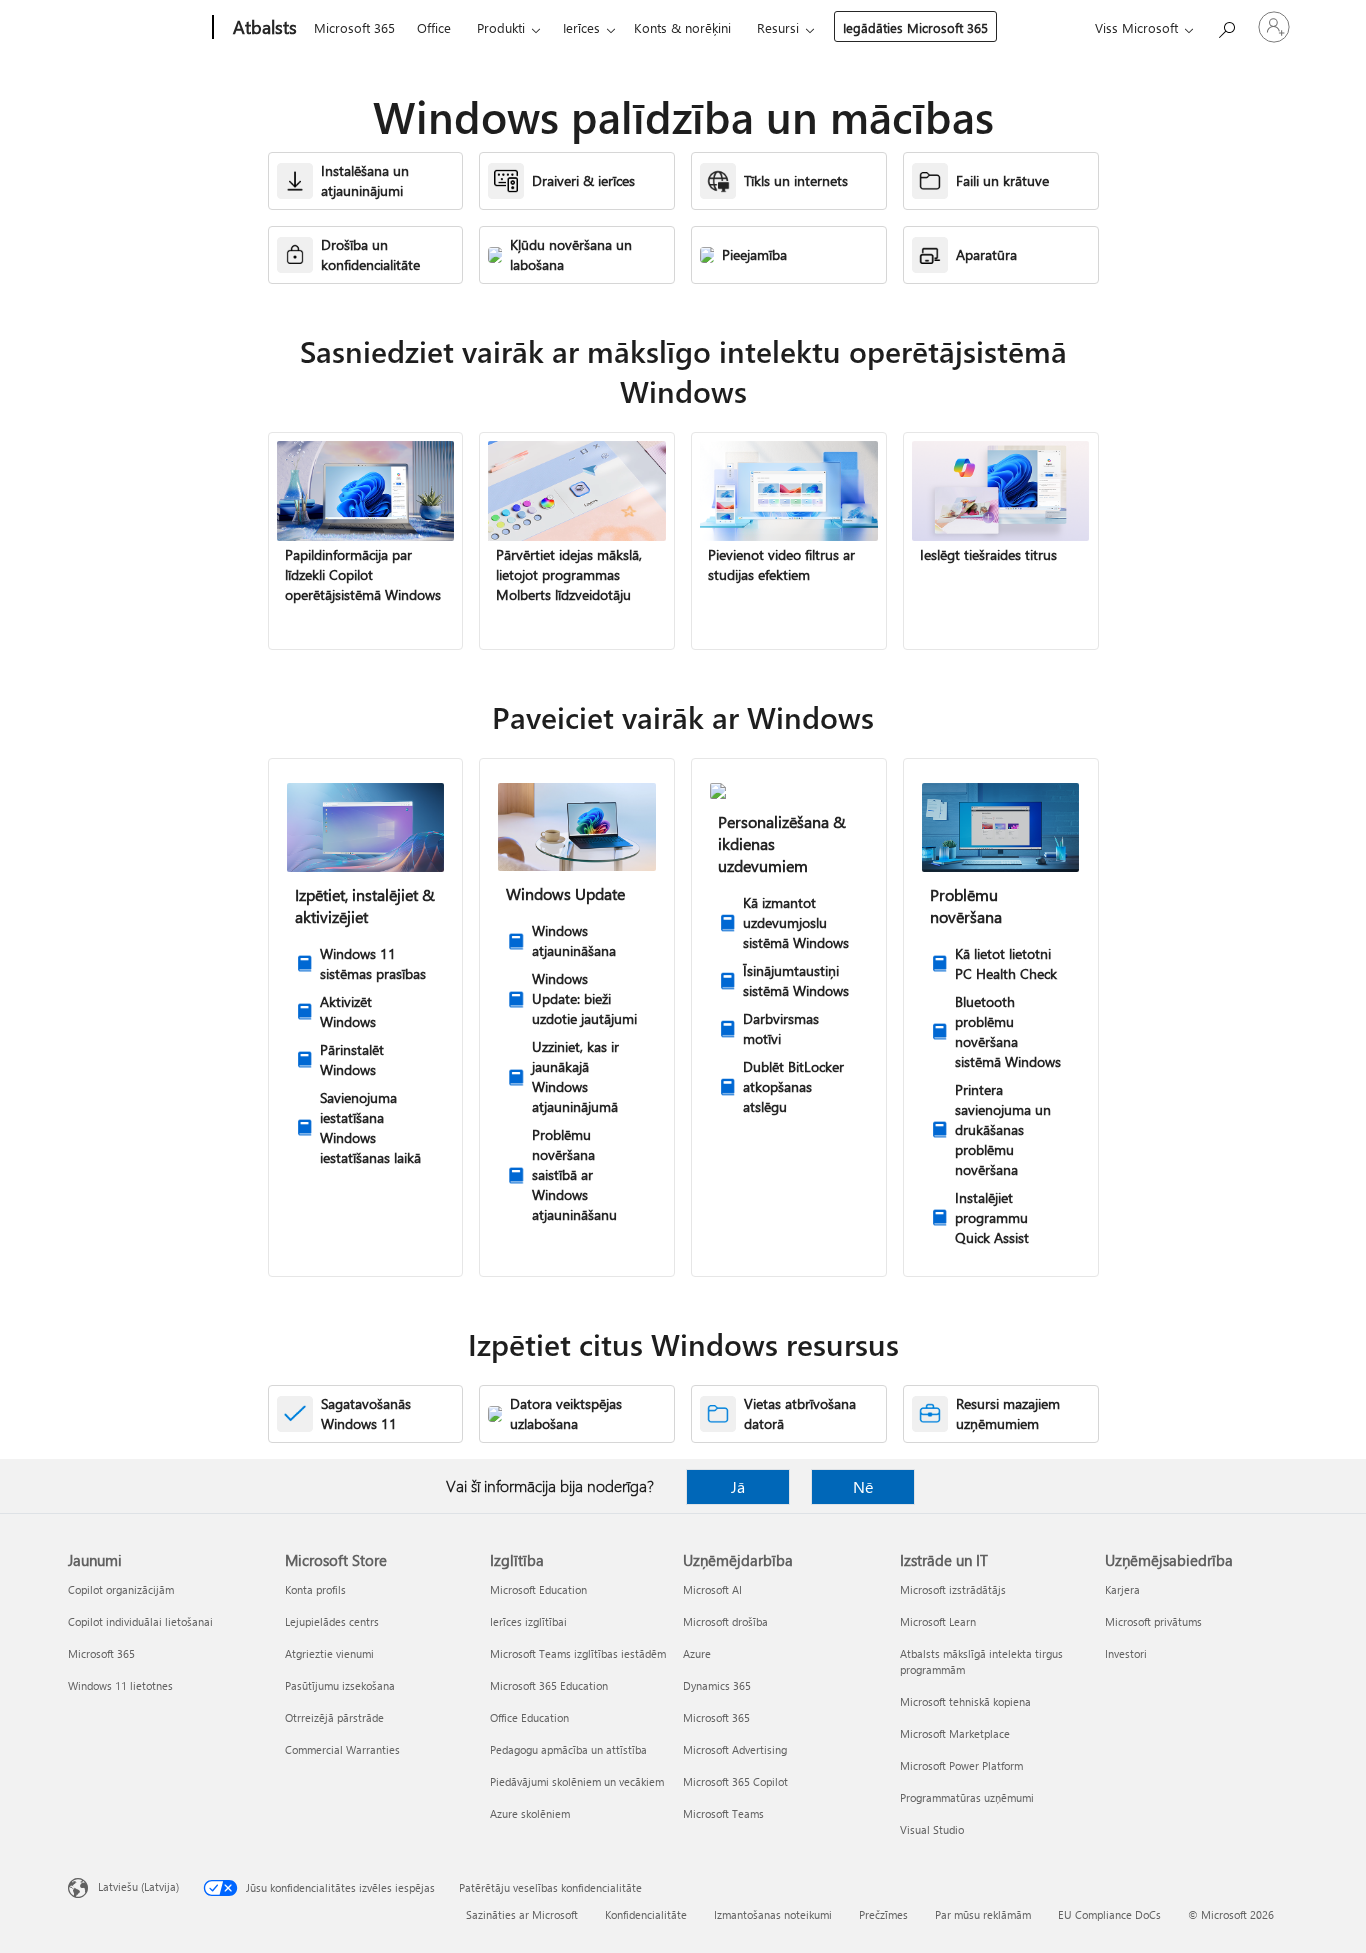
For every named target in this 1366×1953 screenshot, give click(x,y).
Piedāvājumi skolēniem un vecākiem (577, 1781)
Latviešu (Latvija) (138, 1886)
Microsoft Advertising (735, 1749)
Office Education (529, 1717)
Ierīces (581, 27)
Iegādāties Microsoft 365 (915, 27)
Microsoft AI (712, 1589)
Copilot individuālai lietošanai (140, 1621)
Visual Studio (932, 1829)
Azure (697, 1653)
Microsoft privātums (1153, 1621)
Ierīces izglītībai (528, 1621)
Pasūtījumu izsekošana (340, 1685)
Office (434, 27)
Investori (1126, 1653)
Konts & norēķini (682, 27)
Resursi (778, 27)
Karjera (1122, 1589)
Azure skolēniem (530, 1813)
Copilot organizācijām (121, 1589)
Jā (738, 1486)
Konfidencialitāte (646, 1914)
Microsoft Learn (938, 1621)
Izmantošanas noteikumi (773, 1914)
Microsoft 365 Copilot (735, 1781)
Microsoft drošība (725, 1621)
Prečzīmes (883, 1914)
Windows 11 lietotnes (120, 1685)
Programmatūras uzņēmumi (967, 1797)
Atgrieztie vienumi (329, 1653)
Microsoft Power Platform (961, 1765)
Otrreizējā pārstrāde (334, 1717)
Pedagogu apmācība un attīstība (568, 1749)
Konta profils (315, 1589)
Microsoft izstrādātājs (953, 1589)
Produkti (501, 27)
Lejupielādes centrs (332, 1621)
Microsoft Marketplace (955, 1733)
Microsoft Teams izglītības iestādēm (578, 1653)
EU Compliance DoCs (1109, 1914)
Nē (863, 1486)
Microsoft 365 (354, 27)
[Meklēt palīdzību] (1226, 25)
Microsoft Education (538, 1589)
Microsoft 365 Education (549, 1685)
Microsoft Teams (723, 1813)
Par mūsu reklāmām (983, 1914)
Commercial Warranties (342, 1749)
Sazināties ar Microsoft (522, 1914)
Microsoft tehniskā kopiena (965, 1701)
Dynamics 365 (717, 1685)
